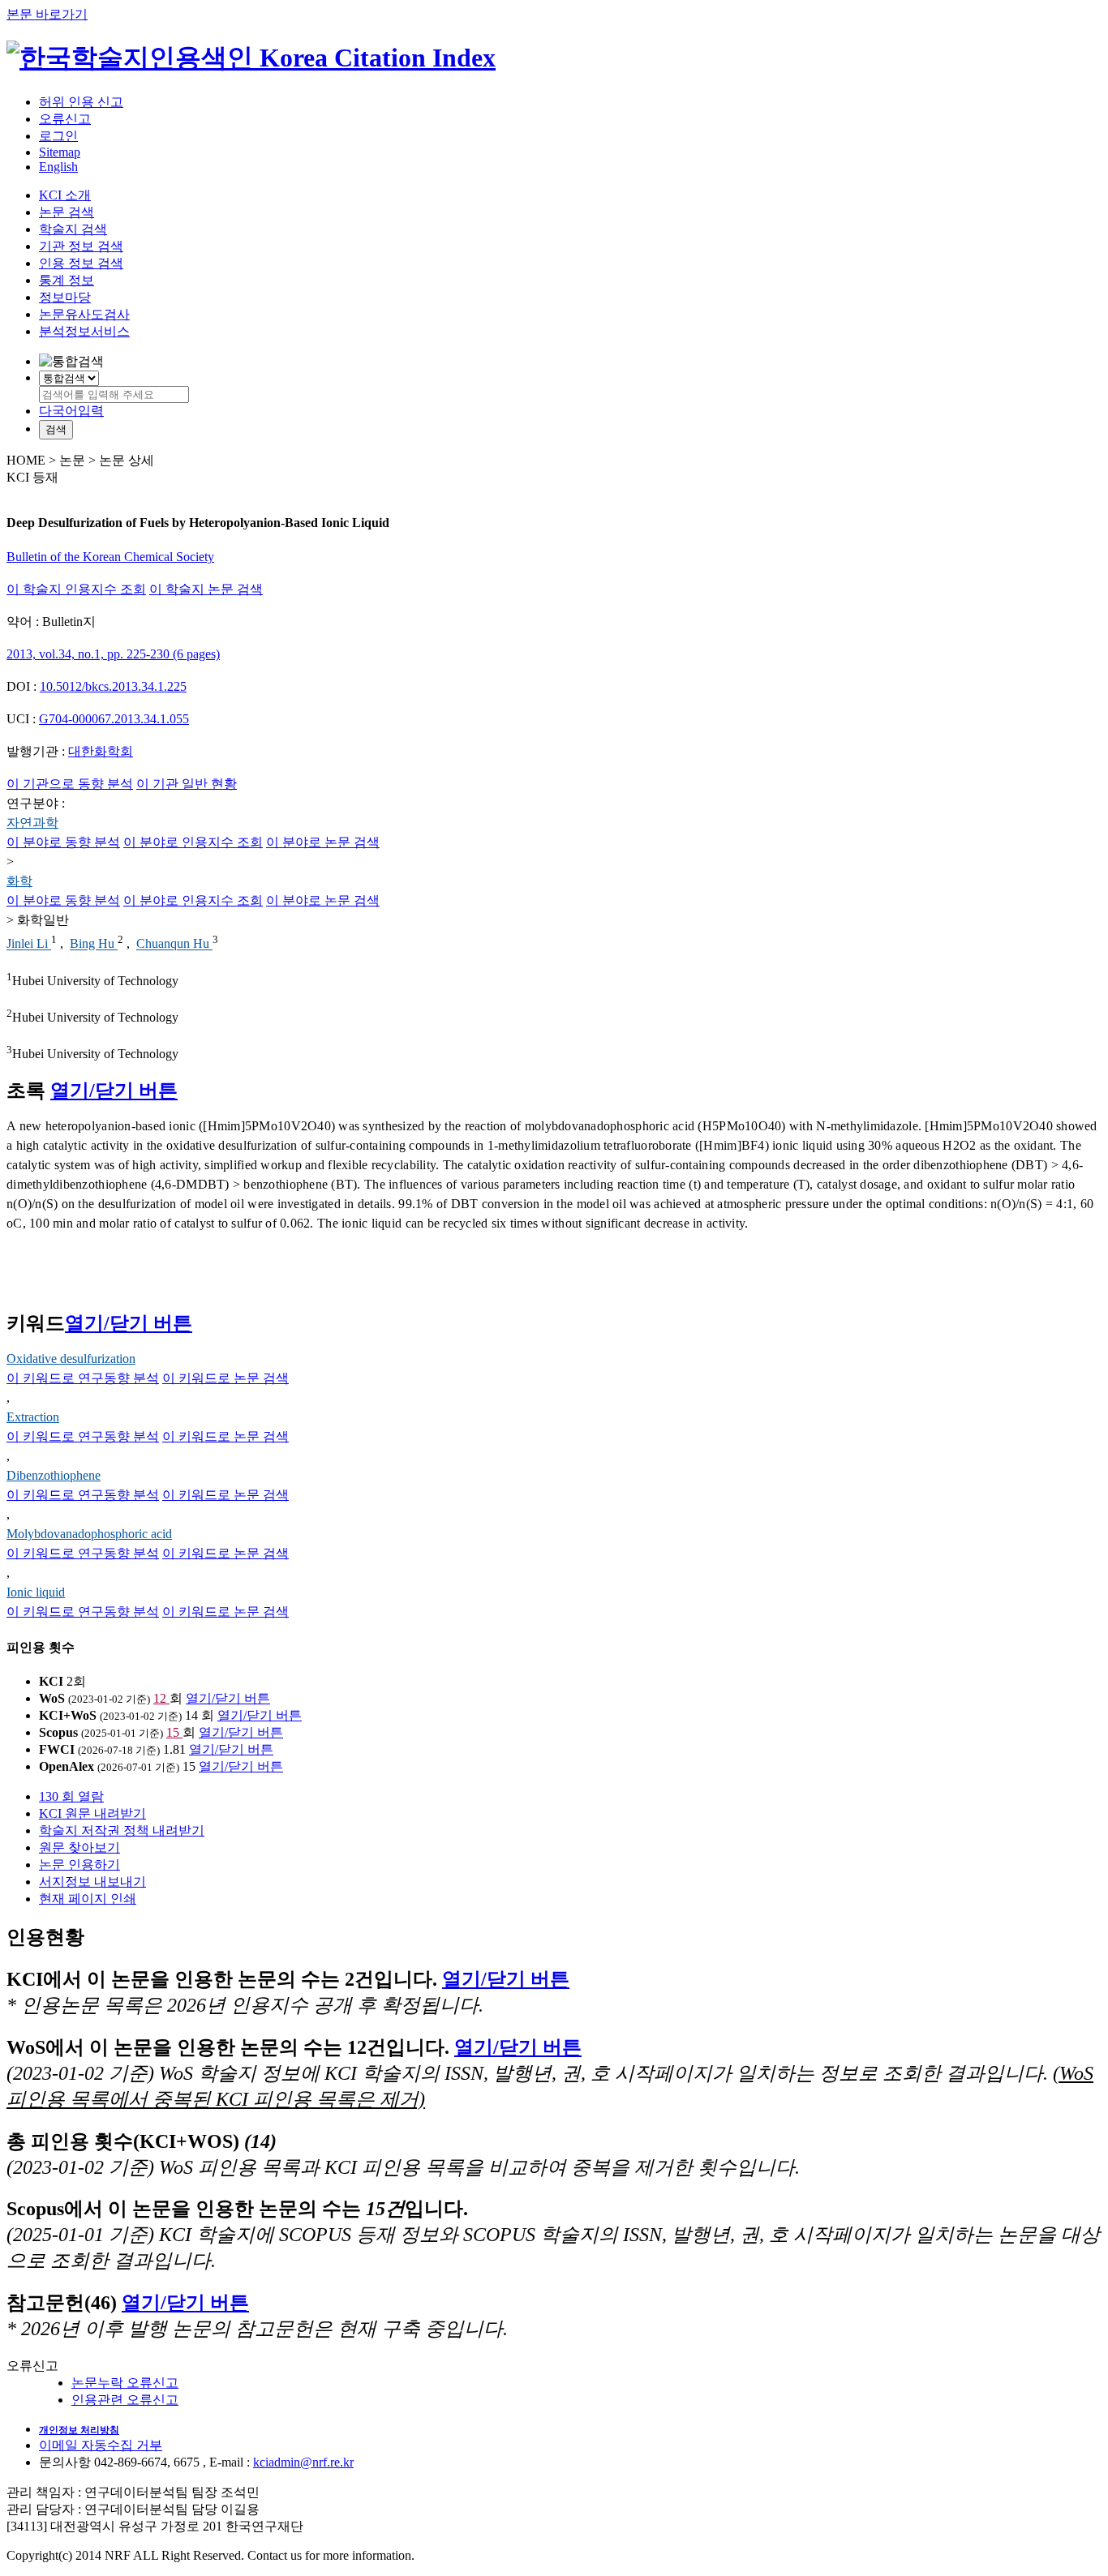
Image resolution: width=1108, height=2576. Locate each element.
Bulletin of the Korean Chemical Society (110, 557)
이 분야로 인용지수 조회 (193, 842)
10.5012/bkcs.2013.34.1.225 (113, 686)
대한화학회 (101, 751)
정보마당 (65, 297)
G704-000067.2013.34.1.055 (114, 719)
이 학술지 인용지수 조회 (76, 589)
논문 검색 (67, 212)
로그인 (58, 136)
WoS (52, 1698)
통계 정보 (67, 280)
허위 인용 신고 (81, 102)
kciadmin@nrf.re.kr (303, 2462)
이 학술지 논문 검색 (206, 589)
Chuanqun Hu (174, 944)
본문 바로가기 (47, 14)
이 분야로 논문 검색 (323, 842)
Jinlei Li (29, 944)
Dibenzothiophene (54, 1475)
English (58, 167)
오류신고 (65, 119)
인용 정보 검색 (81, 263)
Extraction (33, 1417)
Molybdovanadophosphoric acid (89, 1534)
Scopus (58, 1732)
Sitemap (60, 152)
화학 (19, 881)
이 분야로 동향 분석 (63, 842)
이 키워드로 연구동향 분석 (83, 1378)
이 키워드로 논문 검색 (225, 1378)
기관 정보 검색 (81, 246)
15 (174, 1732)
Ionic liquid (36, 1592)
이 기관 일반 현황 (187, 784)
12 (161, 1698)
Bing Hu (94, 944)
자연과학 (32, 823)
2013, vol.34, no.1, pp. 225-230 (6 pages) (113, 654)
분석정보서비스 (84, 331)
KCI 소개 (65, 195)
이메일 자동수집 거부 (101, 2445)
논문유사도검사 (84, 314)
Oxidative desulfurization (71, 1359)
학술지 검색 (73, 229)
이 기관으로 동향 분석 (70, 784)
